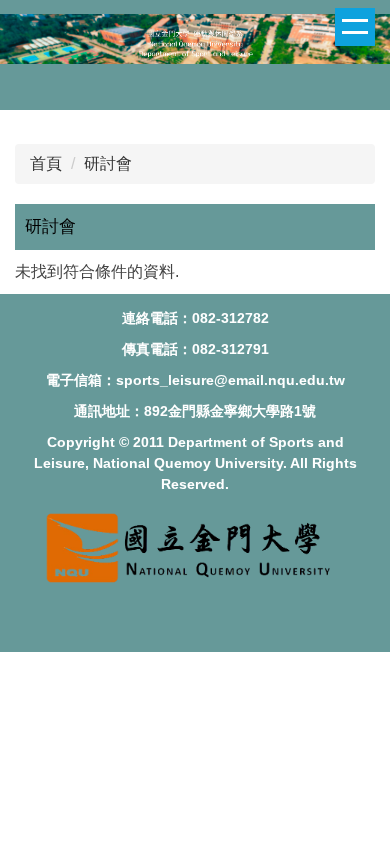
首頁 (46, 163)
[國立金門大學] (195, 586)
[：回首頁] (195, 41)
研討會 (108, 163)
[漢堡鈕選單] (355, 27)
